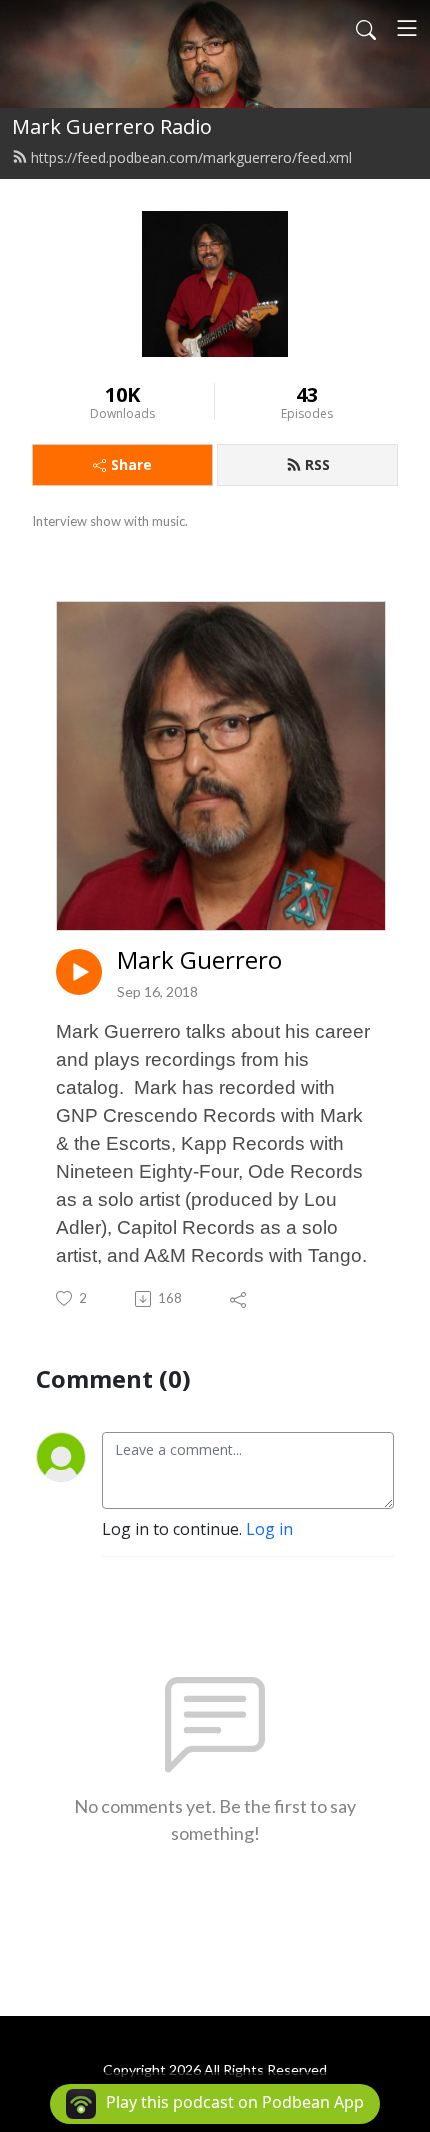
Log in (269, 1529)
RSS (317, 464)
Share (131, 464)
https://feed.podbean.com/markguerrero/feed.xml (191, 157)
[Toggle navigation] (407, 28)
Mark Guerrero (199, 960)
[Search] (366, 28)
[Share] (239, 1299)
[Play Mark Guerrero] (79, 972)
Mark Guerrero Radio (112, 126)
